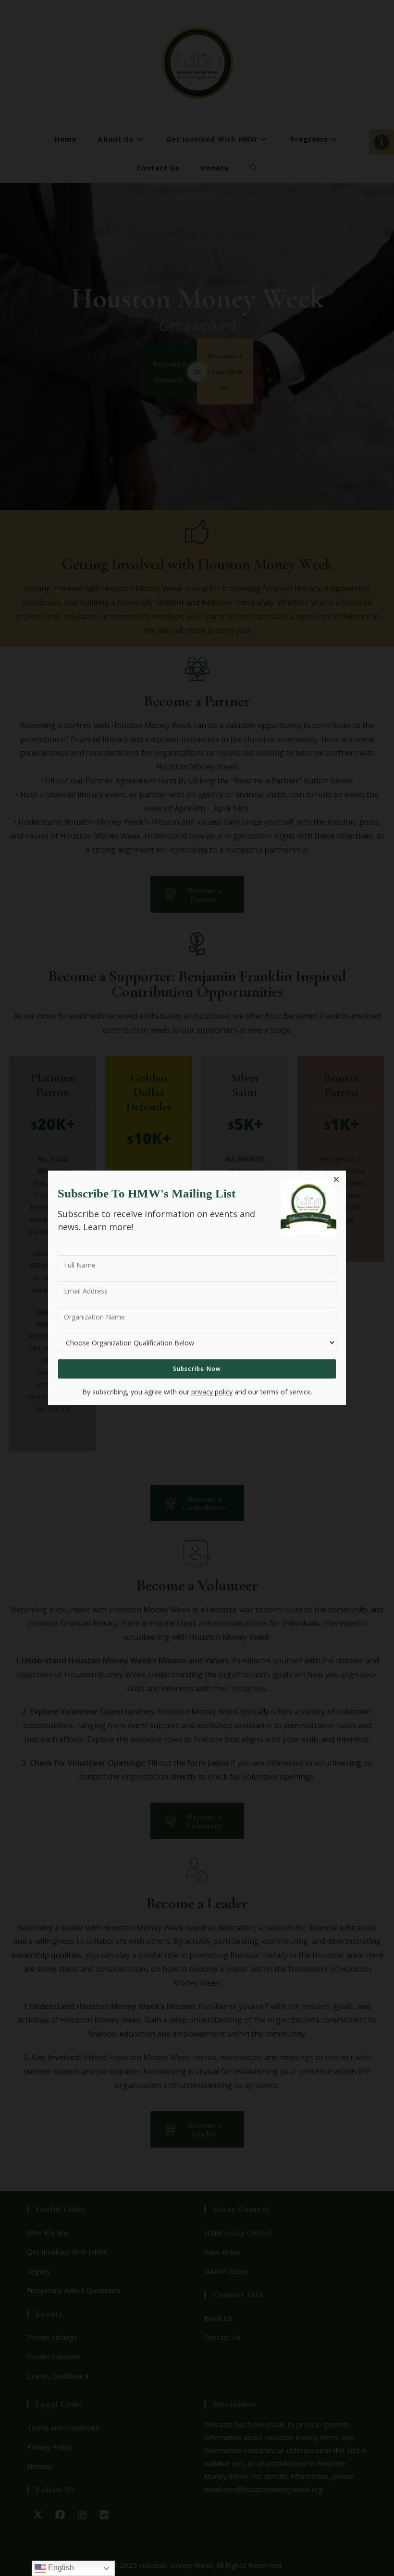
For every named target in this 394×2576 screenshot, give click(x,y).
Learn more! (108, 1227)
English (60, 2568)
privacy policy (212, 1392)
